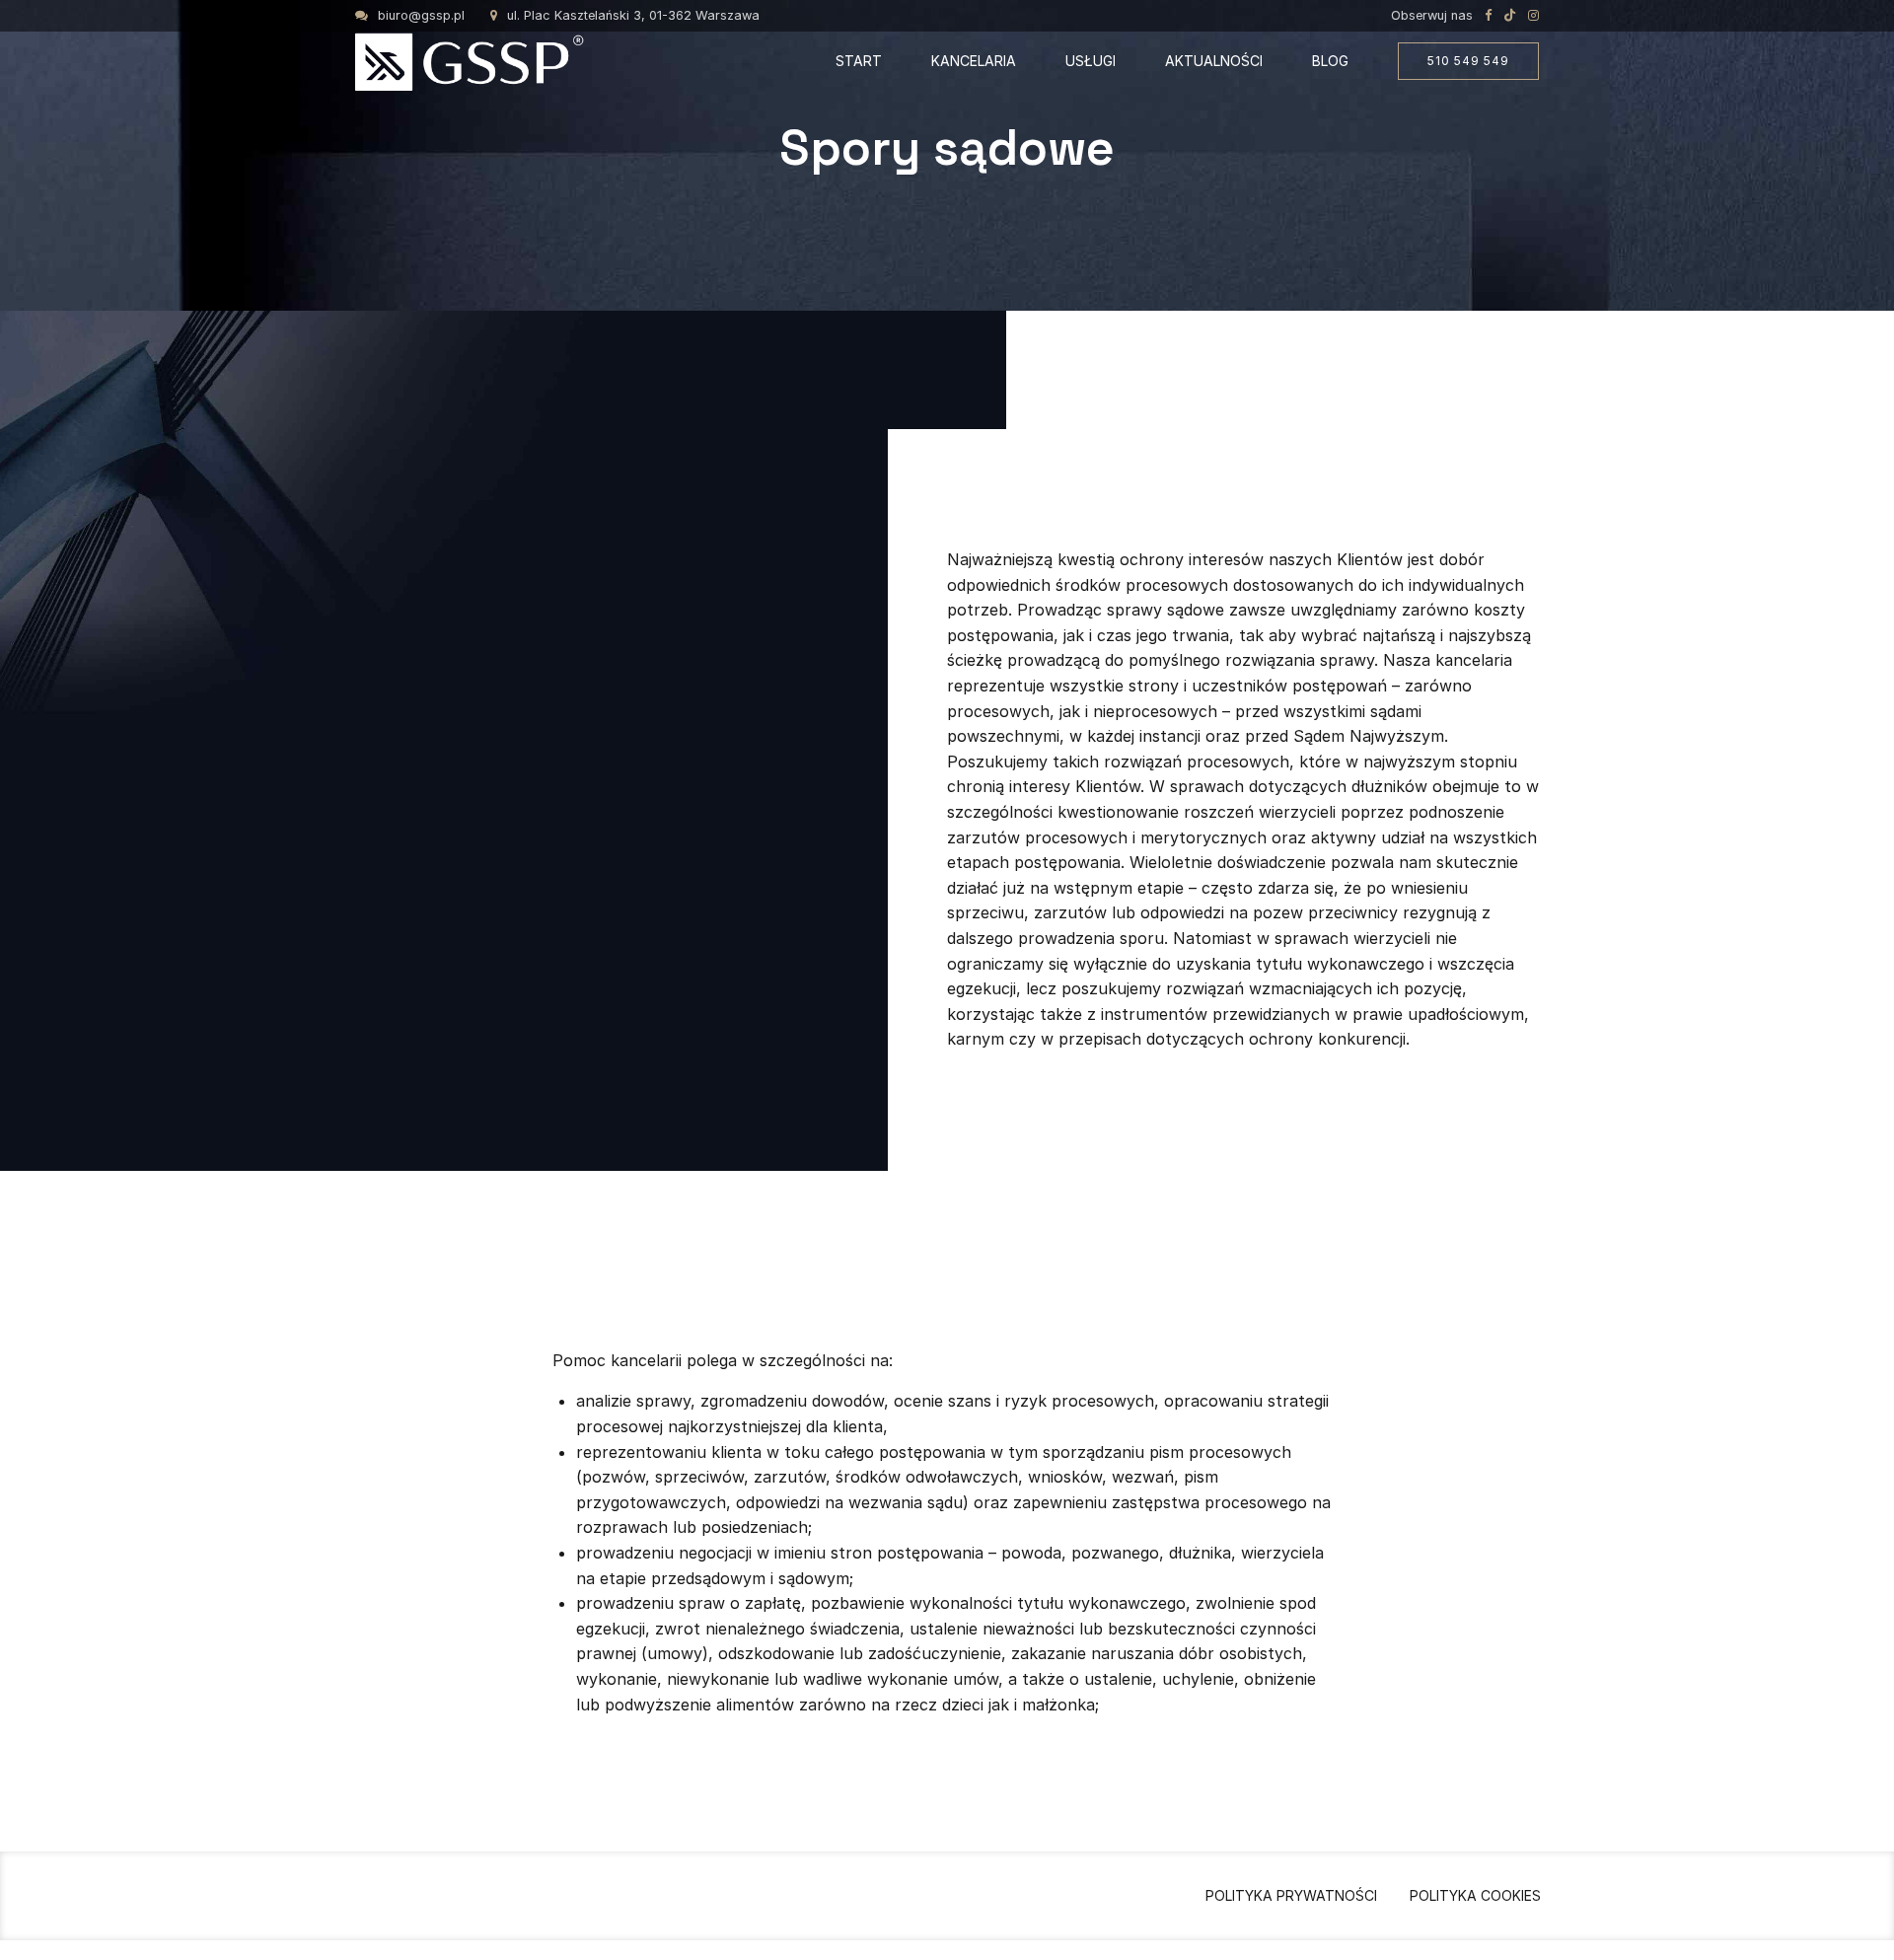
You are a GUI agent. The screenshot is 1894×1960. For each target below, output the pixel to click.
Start (859, 61)
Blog (1330, 61)
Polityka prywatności (1291, 1895)
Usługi (1091, 61)
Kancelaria (974, 61)
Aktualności (1214, 61)
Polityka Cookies (1475, 1895)
